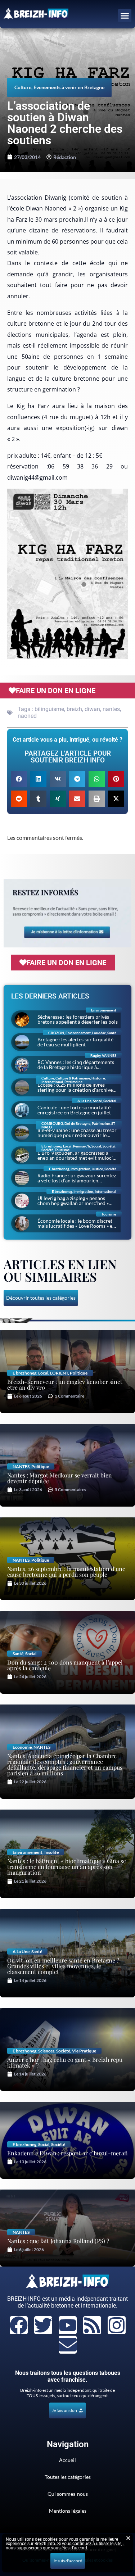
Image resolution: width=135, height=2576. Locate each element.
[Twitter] (43, 2325)
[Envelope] (68, 2345)
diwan (92, 709)
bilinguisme (49, 709)
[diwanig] (67, 574)
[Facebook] (19, 2325)
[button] (125, 16)
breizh (74, 709)
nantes (111, 709)
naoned (27, 716)
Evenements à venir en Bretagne (69, 87)
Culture (23, 87)
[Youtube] (68, 2325)
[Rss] (92, 2325)
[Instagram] (117, 2325)
